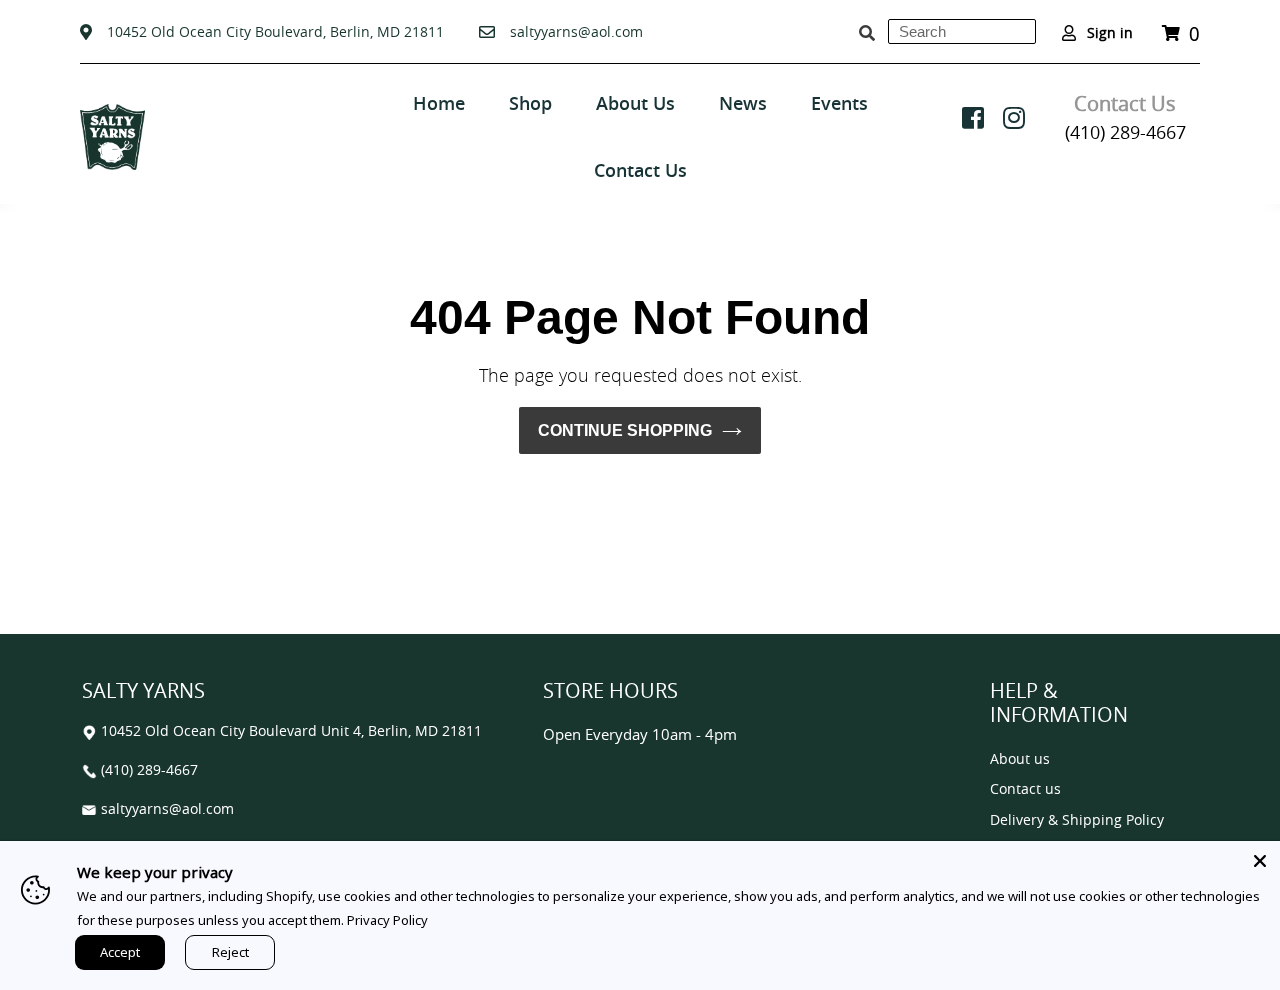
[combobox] (962, 31)
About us (1020, 759)
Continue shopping (625, 430)
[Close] (1260, 861)
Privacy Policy (387, 920)
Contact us (1025, 789)
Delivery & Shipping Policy (1077, 820)
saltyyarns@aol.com (576, 31)
